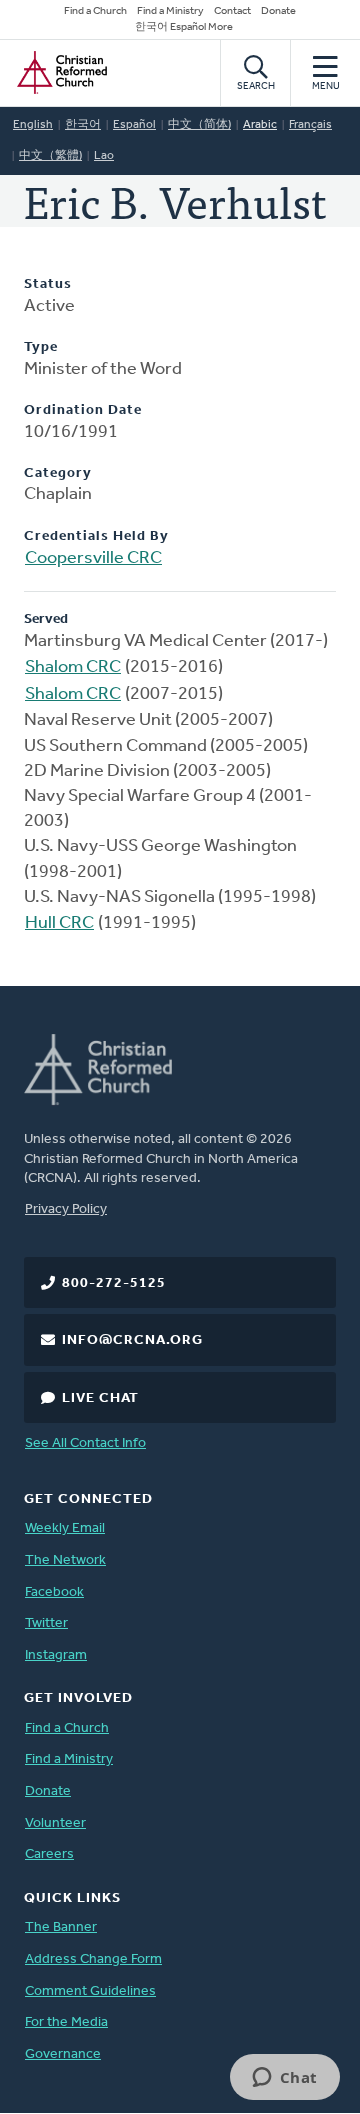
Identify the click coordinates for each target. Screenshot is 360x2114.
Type (41, 347)
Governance (63, 2054)
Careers (49, 1854)
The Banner (61, 1927)
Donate (278, 11)
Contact (232, 11)
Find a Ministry (170, 11)
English (33, 125)
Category (58, 473)
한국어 (83, 125)
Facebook (54, 1592)
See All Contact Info (85, 1443)
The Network (65, 1560)
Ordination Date (83, 410)
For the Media (66, 2022)
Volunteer (55, 1823)
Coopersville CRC (93, 559)
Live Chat (100, 1398)
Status (48, 284)
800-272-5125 (114, 1283)
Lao (104, 156)
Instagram (56, 1655)
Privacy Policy (66, 1209)
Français (310, 125)
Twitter (46, 1623)
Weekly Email (65, 1528)
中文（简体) (199, 125)
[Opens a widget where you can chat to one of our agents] (284, 2079)
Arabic (260, 125)
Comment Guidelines (90, 1991)
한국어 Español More (184, 27)
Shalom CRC (73, 668)
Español (134, 125)
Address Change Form (93, 1959)
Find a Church (95, 11)
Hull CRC (59, 924)
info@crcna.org (132, 1340)
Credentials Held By (96, 536)
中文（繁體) (50, 156)
